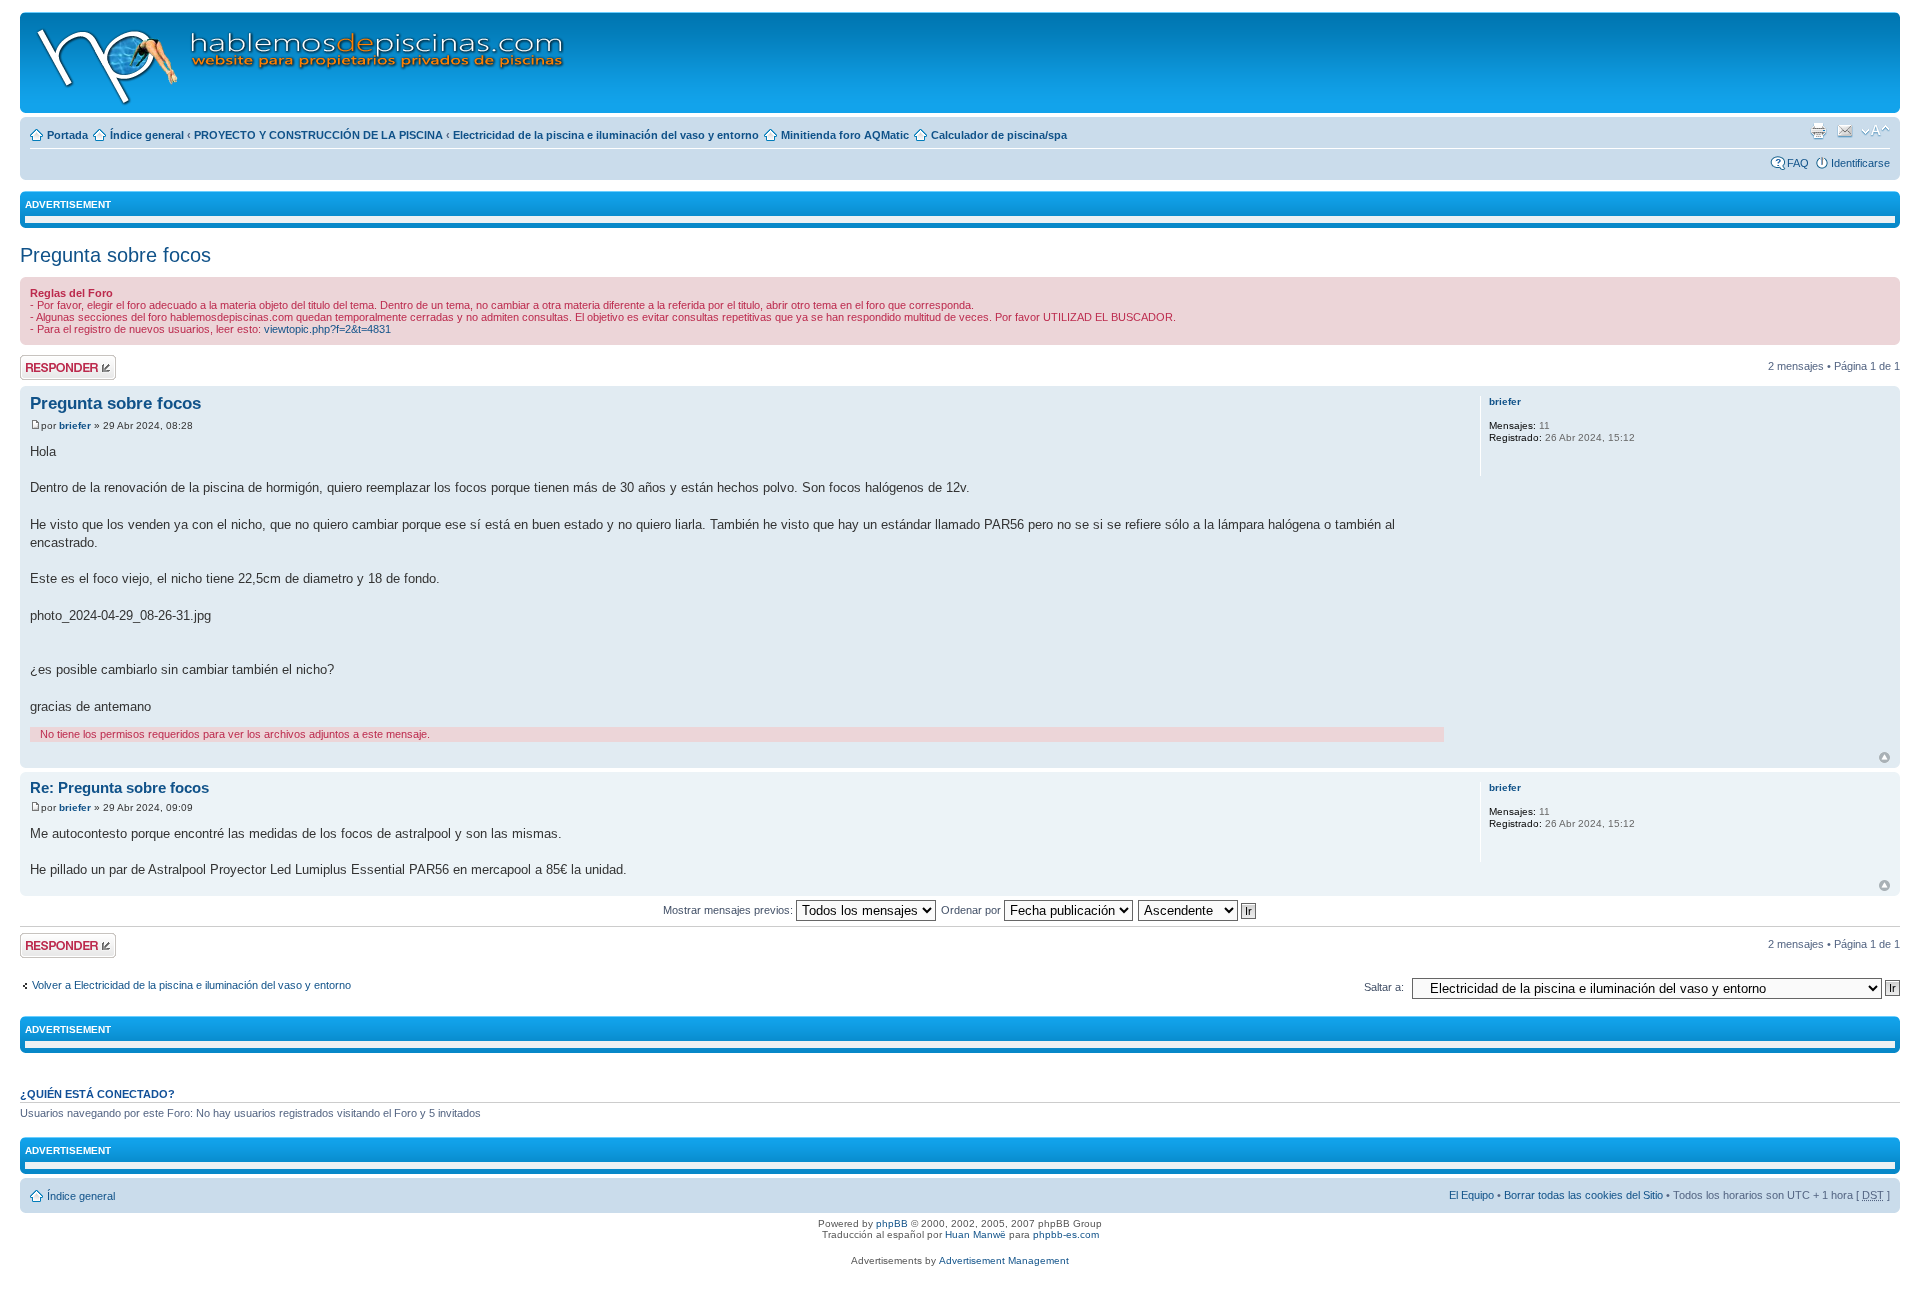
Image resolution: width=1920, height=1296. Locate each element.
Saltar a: (1384, 987)
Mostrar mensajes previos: (729, 910)
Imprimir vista (1818, 131)
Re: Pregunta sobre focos (119, 787)
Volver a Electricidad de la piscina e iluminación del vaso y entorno (191, 985)
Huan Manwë (975, 1234)
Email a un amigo (1845, 131)
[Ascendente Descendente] (1198, 910)
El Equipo (1471, 1195)
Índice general (147, 135)
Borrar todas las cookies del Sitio (1583, 1195)
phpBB (892, 1223)
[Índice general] (301, 62)
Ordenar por (972, 910)
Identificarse (1860, 163)
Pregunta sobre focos (115, 255)
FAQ (1798, 163)
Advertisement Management (1004, 1260)
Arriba (1884, 757)
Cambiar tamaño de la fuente (1875, 131)
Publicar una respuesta (50, 367)
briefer (75, 425)
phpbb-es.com (1066, 1234)
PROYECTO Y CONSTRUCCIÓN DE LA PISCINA (318, 135)
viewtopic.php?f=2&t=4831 (327, 329)
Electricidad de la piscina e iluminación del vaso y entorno (606, 135)
